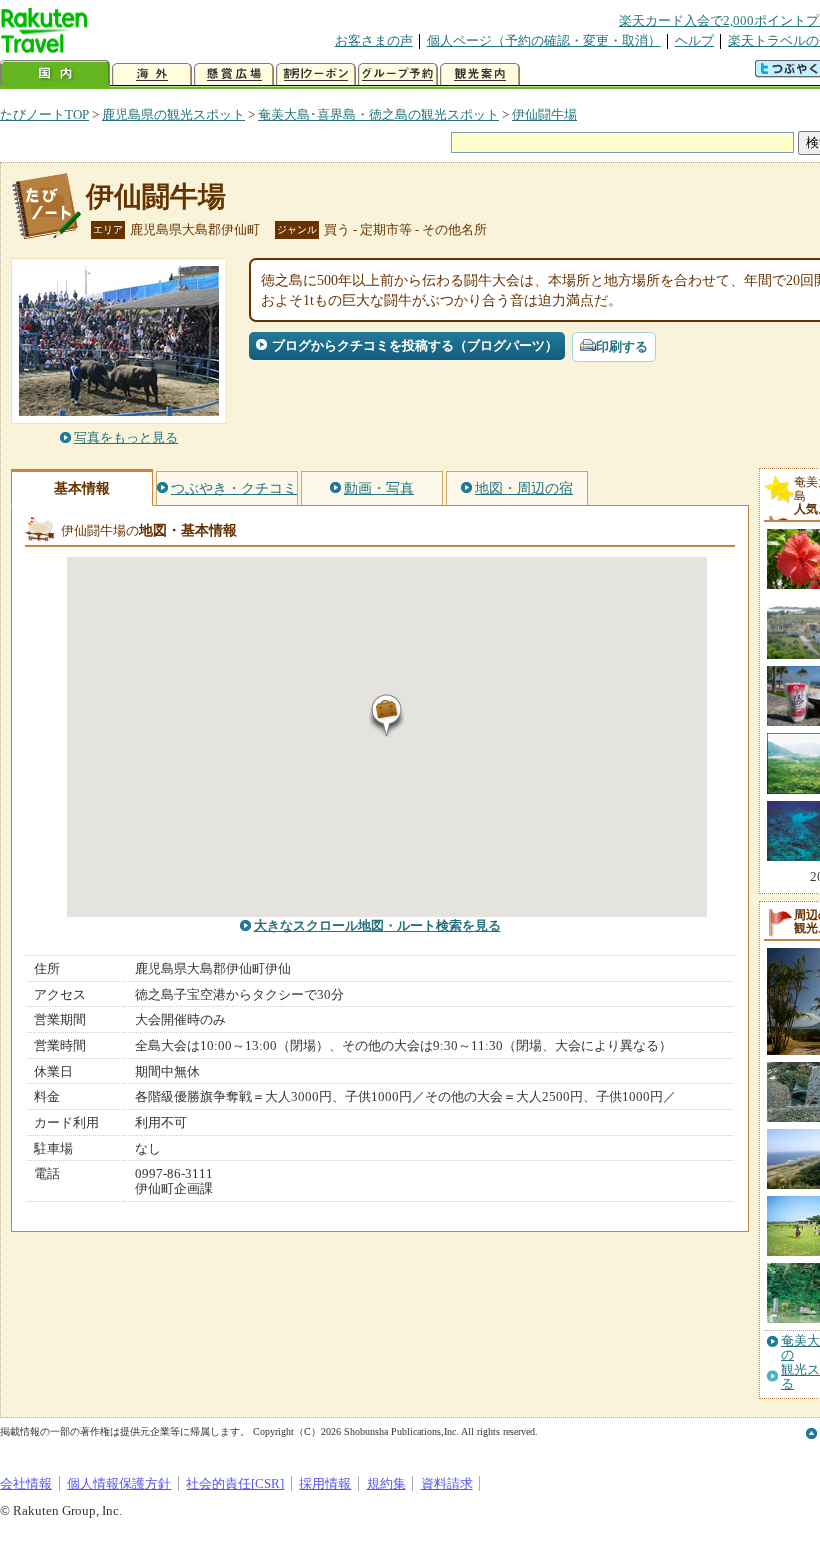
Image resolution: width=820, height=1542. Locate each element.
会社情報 (26, 1483)
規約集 (386, 1483)
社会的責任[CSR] (235, 1483)
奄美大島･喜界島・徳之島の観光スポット (378, 114)
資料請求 (447, 1483)
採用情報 (325, 1483)
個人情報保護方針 (119, 1483)
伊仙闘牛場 (544, 114)
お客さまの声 (374, 40)
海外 (152, 74)
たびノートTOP (44, 114)
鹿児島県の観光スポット (173, 114)
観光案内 (480, 74)
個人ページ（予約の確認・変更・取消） (544, 40)
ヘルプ (694, 40)
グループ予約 (398, 74)
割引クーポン (316, 74)
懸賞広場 (234, 74)
